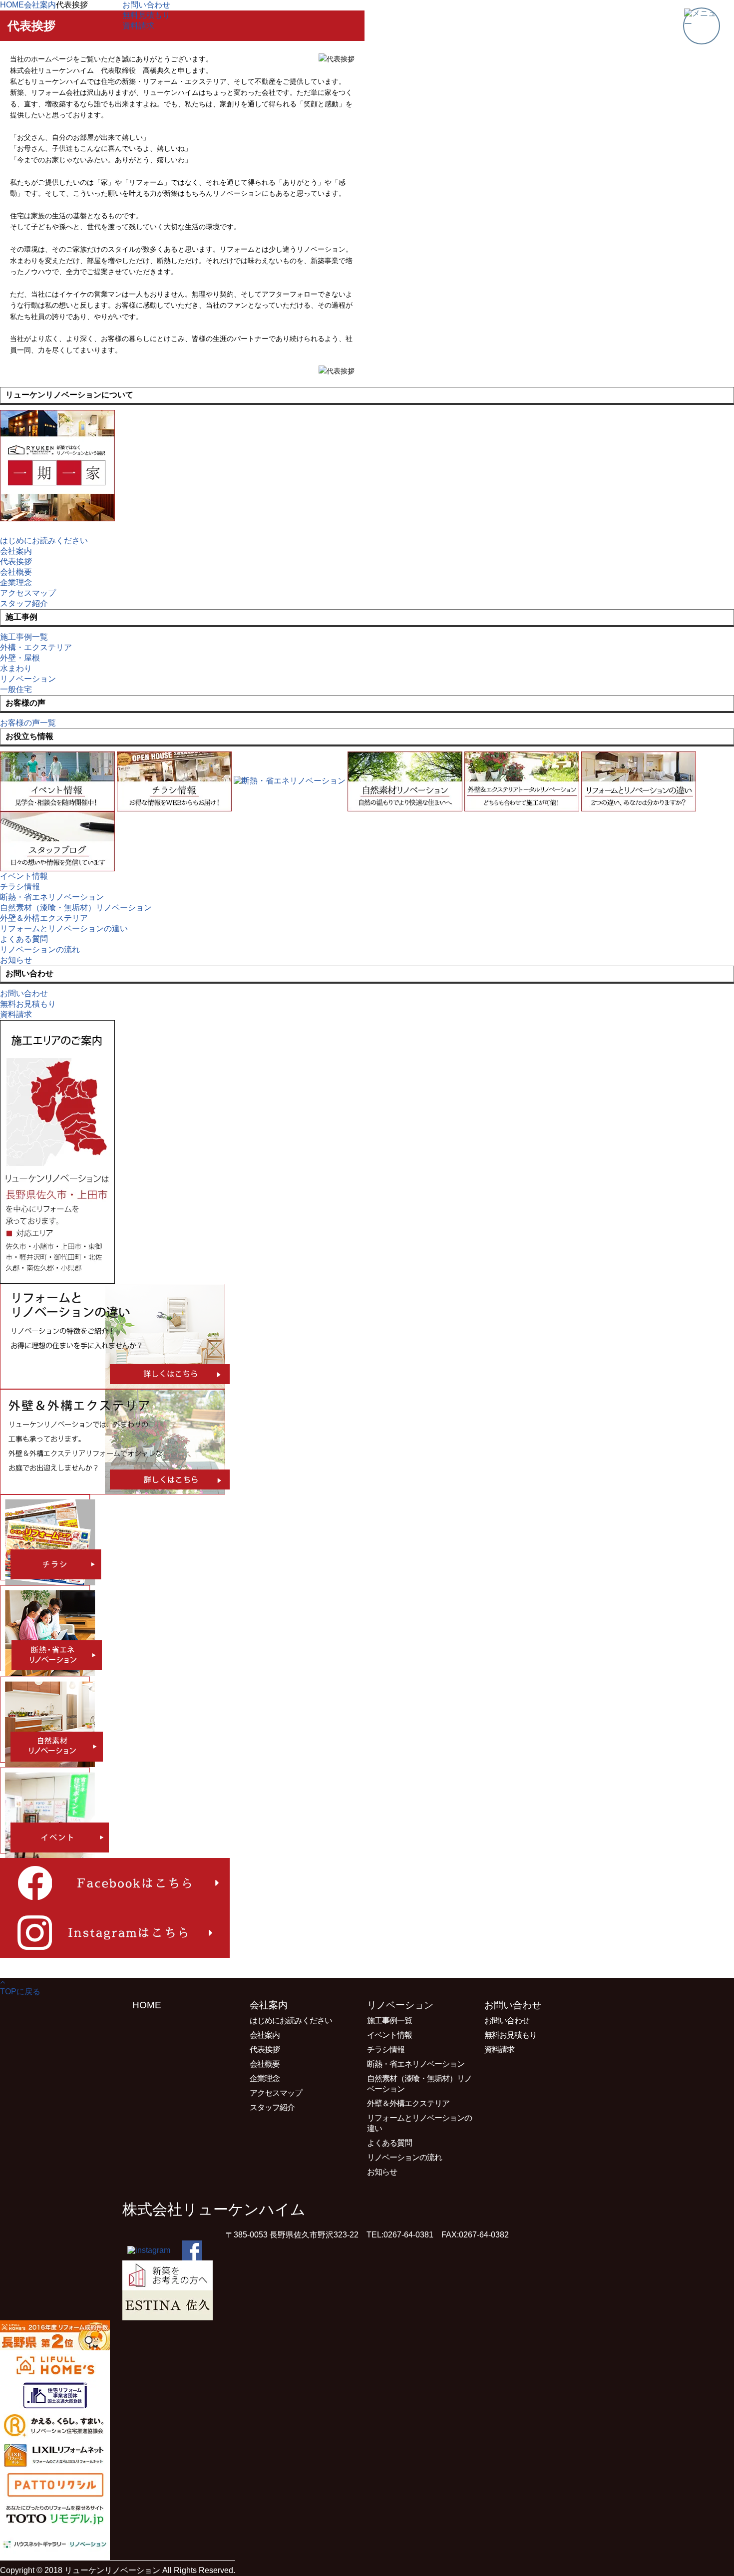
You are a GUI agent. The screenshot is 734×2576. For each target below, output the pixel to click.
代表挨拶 (16, 561)
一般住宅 (16, 689)
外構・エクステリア (36, 647)
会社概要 (16, 572)
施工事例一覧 (389, 2021)
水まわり (16, 668)
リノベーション (28, 679)
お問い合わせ (507, 2021)
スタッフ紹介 (272, 2107)
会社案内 (16, 551)
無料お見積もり (511, 2035)
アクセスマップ (28, 593)
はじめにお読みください (291, 2021)
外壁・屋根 (20, 658)
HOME (147, 2005)
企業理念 (16, 582)
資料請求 (499, 2049)
